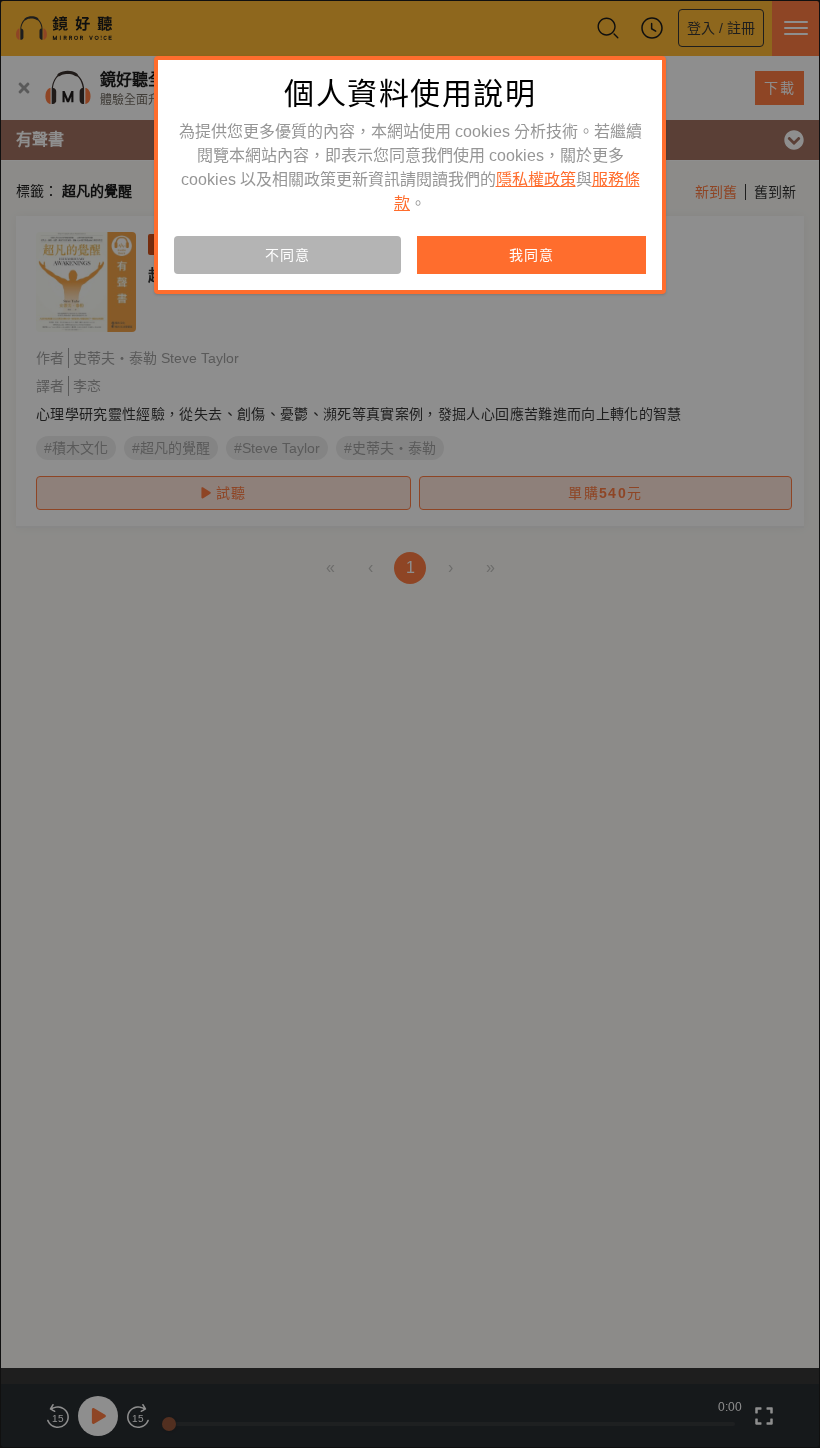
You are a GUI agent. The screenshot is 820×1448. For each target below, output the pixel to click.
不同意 (287, 255)
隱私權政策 (536, 179)
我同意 (531, 255)
